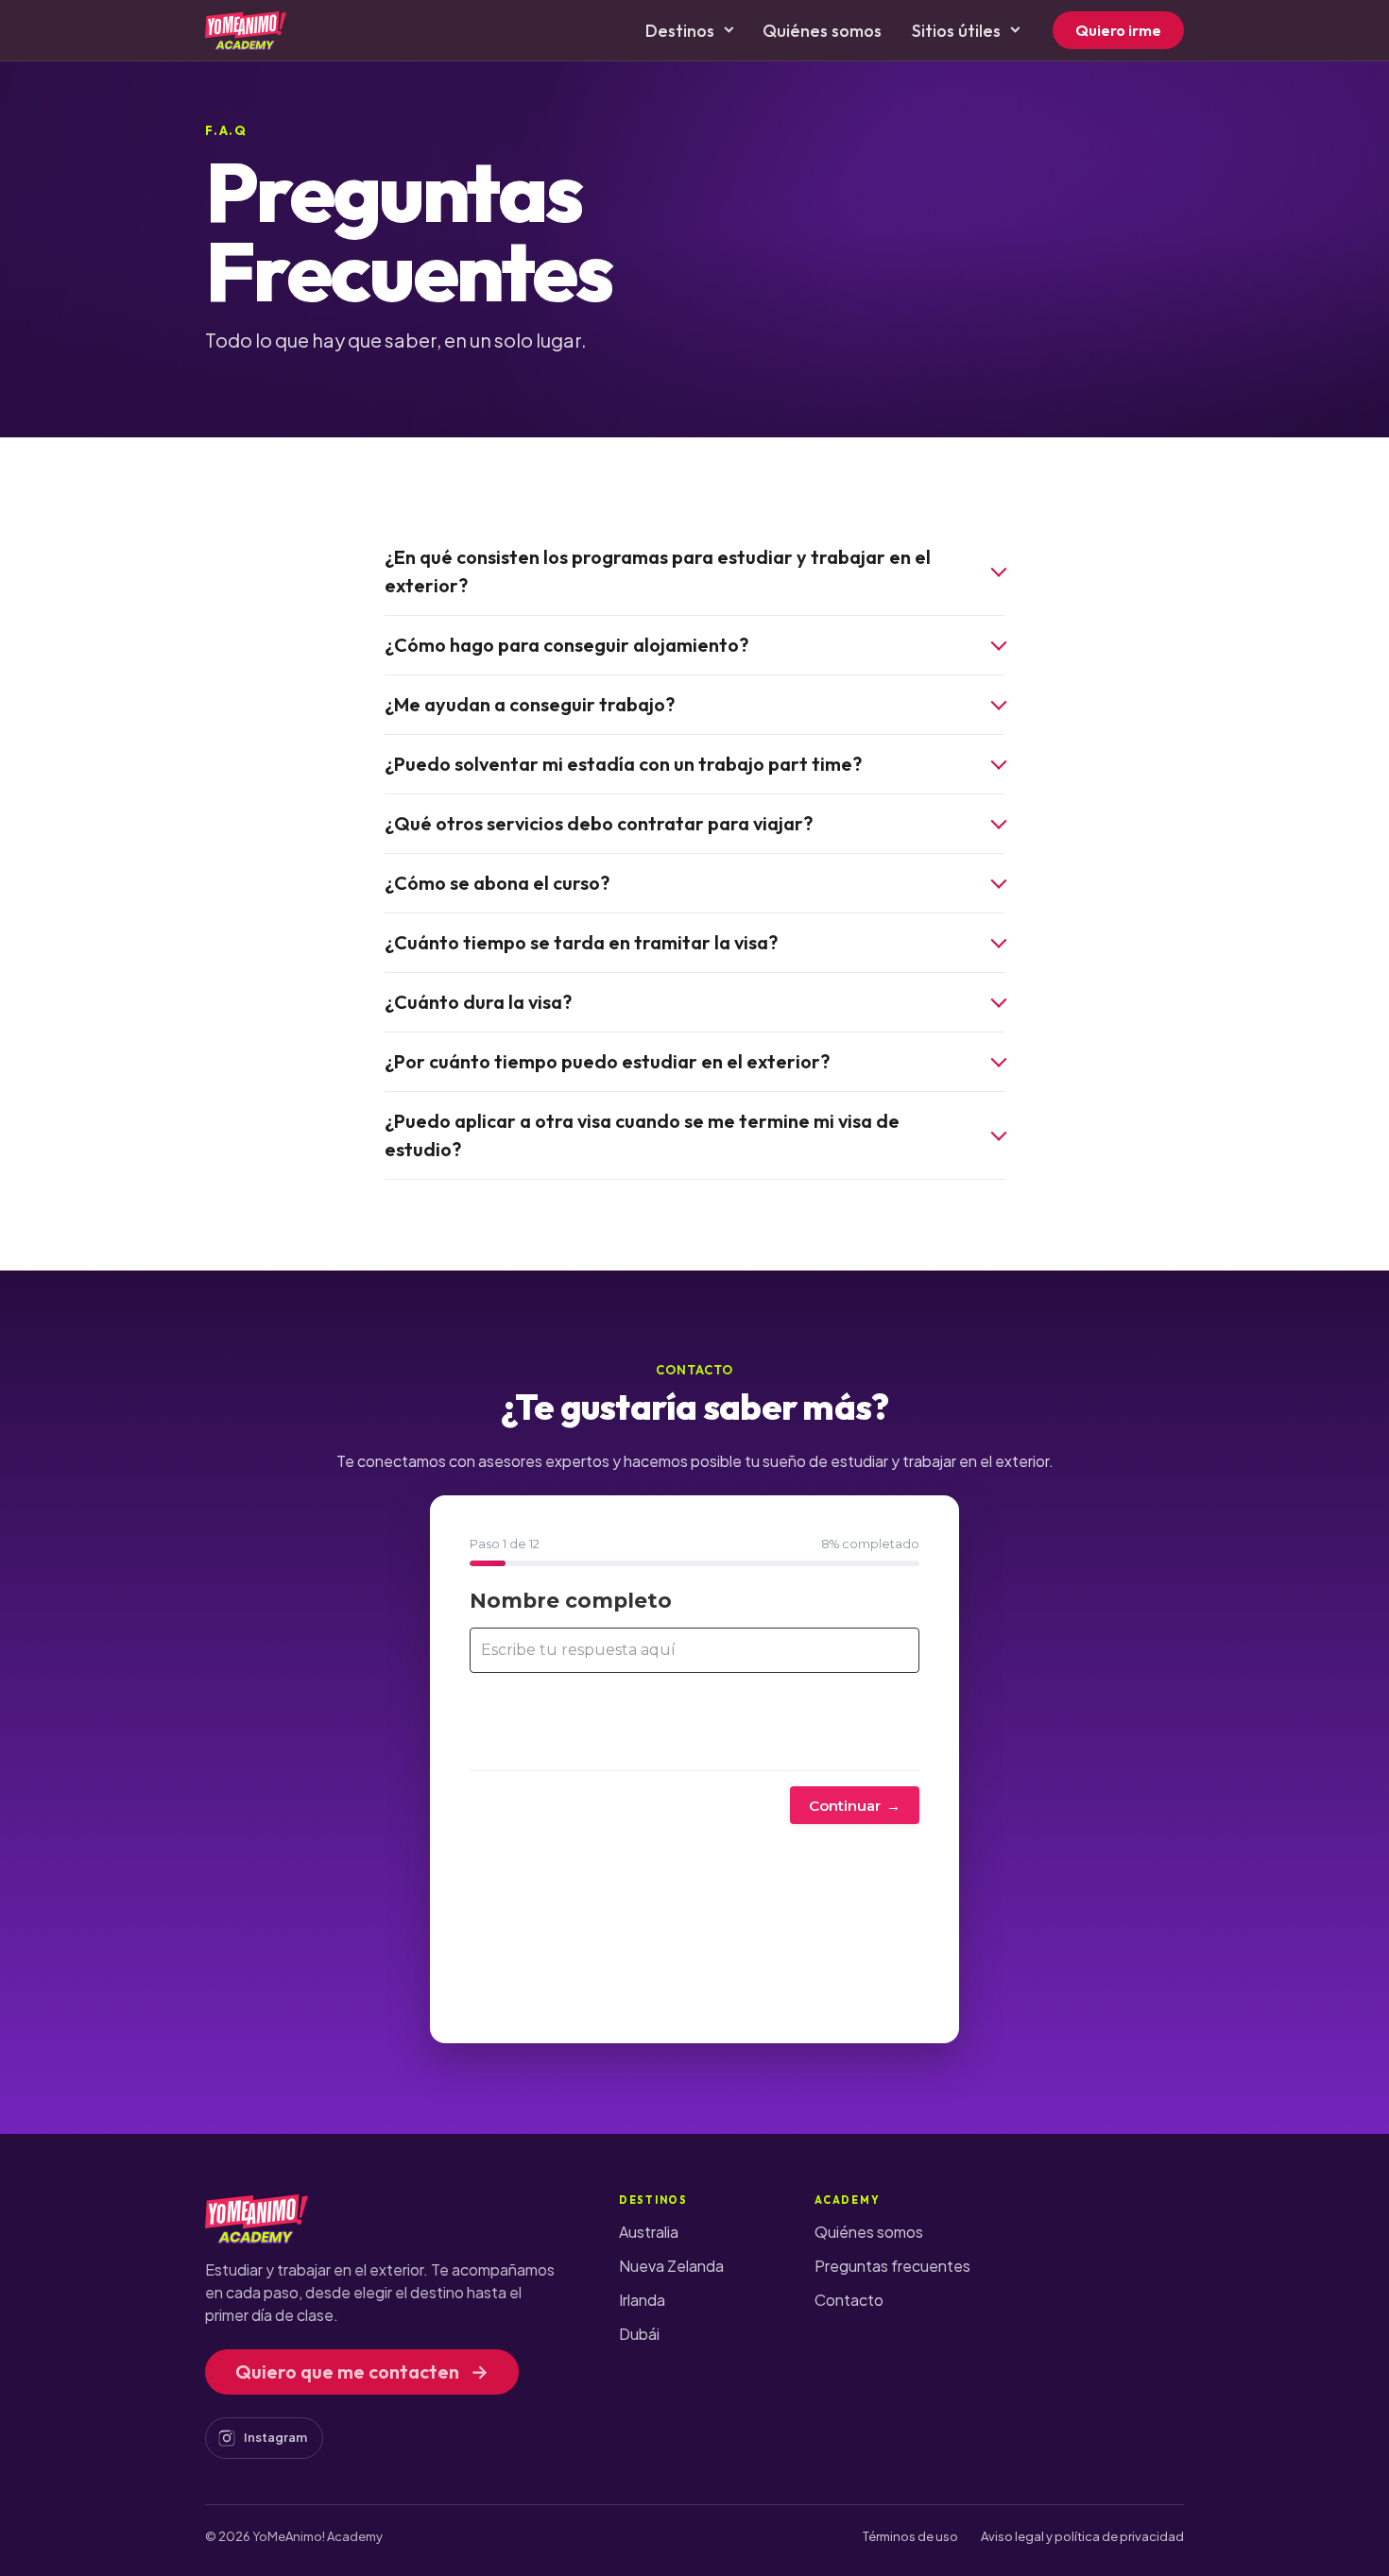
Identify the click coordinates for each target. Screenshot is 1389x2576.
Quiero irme (1118, 30)
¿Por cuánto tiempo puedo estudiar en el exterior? (607, 1061)
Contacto (849, 2300)
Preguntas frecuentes (892, 2266)
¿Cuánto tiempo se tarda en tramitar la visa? (581, 942)
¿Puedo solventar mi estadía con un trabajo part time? (623, 764)
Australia (649, 2232)
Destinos (680, 31)
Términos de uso (910, 2536)
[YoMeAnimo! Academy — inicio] (246, 30)
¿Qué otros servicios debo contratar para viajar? (599, 823)
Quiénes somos (822, 31)
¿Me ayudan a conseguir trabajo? (530, 704)
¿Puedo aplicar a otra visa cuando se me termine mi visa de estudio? (642, 1135)
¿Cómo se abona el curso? (497, 883)
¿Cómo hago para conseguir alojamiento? (566, 645)
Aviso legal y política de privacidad (1082, 2536)
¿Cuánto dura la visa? (478, 1002)
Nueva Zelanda (671, 2266)
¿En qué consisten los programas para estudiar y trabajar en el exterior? (658, 571)
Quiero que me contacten (362, 2371)
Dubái (639, 2334)
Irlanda (642, 2300)
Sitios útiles (956, 31)
